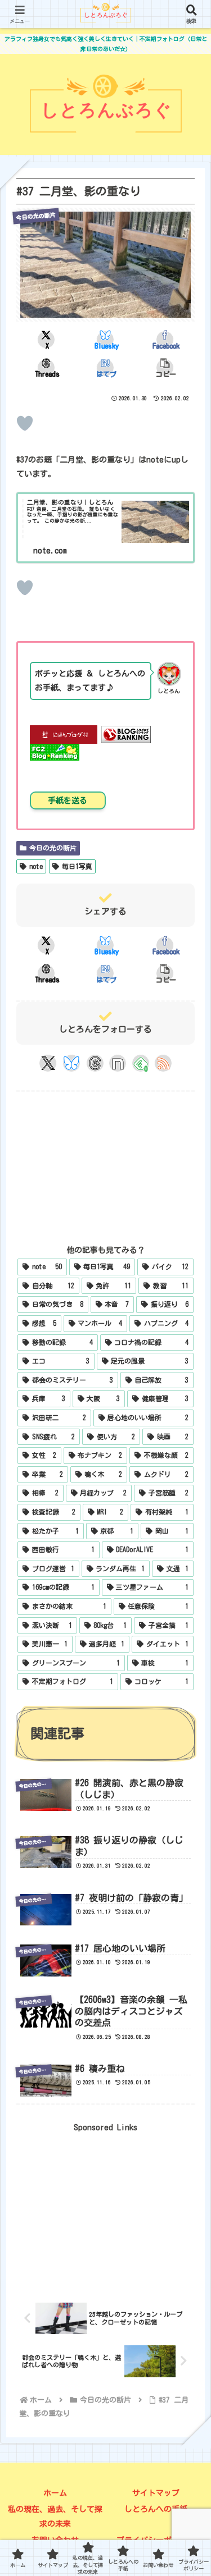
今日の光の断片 (53, 848)
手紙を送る (68, 800)
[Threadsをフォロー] (95, 1063)
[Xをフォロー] (48, 1063)
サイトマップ (156, 2493)
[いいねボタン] (25, 423)
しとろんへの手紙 (156, 2509)
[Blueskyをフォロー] (71, 1063)
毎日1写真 (77, 866)
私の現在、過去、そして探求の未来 (55, 2516)
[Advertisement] (105, 1162)
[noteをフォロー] (118, 1063)
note (36, 866)
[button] (165, 368)
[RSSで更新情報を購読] (163, 1063)
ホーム (55, 2493)
